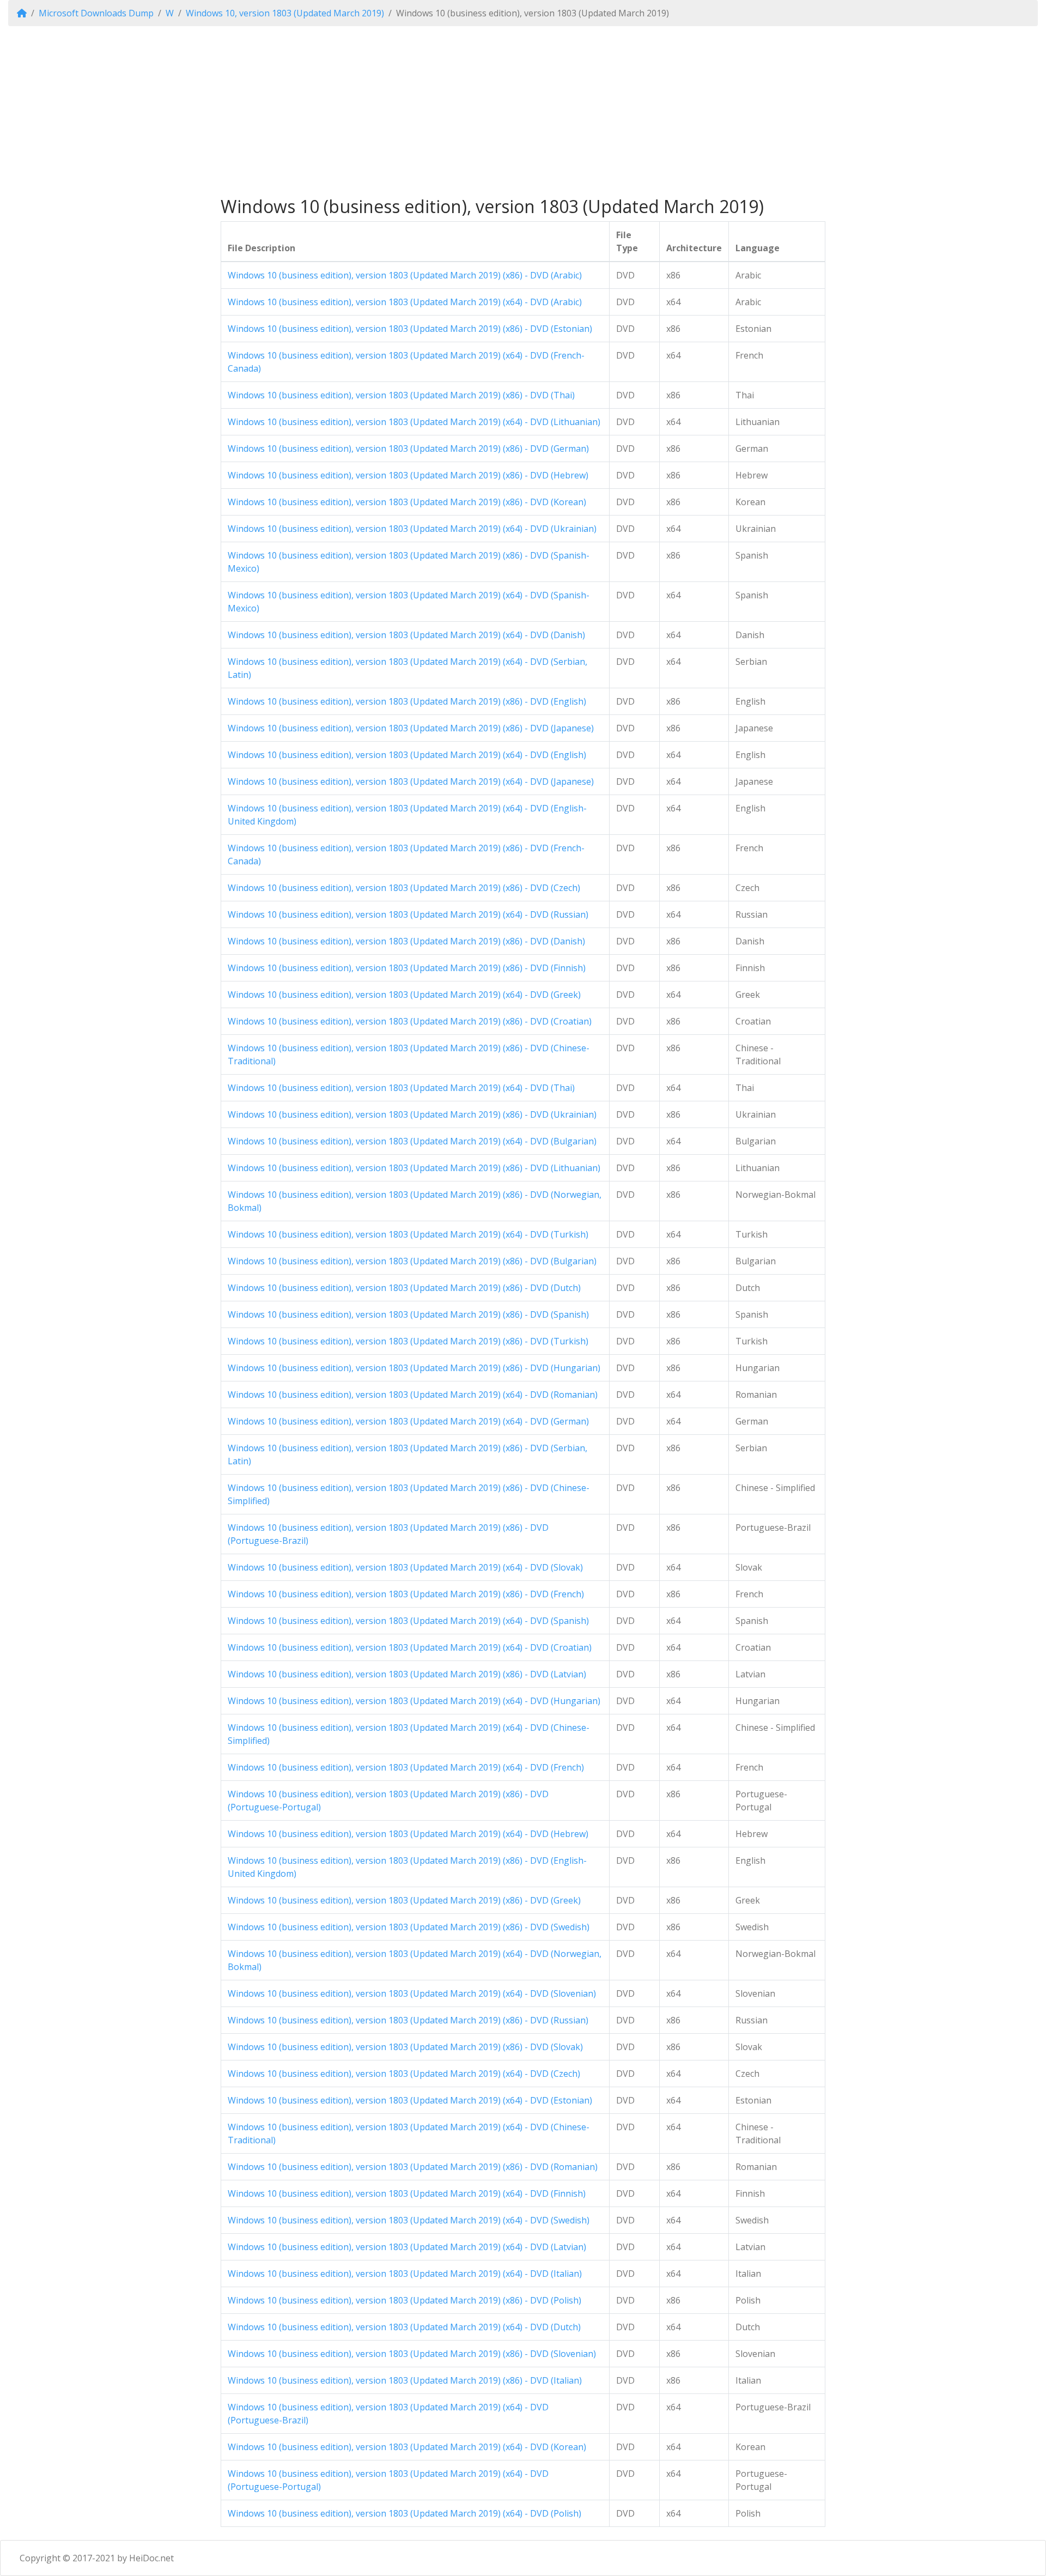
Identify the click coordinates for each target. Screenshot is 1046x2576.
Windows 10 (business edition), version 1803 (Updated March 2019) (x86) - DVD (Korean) (407, 502)
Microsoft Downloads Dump (96, 13)
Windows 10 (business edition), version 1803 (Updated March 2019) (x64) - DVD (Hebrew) (408, 1834)
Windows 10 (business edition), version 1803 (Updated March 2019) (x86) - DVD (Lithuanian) (414, 1168)
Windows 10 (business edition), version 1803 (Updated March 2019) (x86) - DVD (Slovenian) (412, 2354)
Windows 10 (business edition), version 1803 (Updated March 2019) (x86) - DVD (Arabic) (405, 275)
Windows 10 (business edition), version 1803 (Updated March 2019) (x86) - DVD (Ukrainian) (412, 1114)
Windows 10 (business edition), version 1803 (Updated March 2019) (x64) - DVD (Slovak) (405, 1567)
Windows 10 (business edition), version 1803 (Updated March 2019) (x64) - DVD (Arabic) (405, 302)
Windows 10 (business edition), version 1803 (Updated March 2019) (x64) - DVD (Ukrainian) (412, 529)
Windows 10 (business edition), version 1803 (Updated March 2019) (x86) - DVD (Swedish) (409, 1927)
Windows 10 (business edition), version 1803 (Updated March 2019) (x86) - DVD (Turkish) (408, 1341)
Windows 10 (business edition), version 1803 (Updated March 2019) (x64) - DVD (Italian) (405, 2274)
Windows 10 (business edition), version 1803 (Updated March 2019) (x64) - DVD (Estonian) (410, 2100)
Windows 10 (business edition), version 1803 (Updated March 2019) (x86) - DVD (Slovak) (405, 2047)
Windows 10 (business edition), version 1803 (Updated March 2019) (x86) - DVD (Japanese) (411, 728)
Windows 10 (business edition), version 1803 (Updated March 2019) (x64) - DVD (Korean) (407, 2447)
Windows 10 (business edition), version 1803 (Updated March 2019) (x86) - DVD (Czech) (404, 888)
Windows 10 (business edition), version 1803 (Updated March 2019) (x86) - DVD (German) (408, 448)
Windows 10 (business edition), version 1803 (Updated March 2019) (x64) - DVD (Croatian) (410, 1647)
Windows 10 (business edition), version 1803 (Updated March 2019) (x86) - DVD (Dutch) (404, 1288)
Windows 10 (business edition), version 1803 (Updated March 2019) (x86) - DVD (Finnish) (407, 968)
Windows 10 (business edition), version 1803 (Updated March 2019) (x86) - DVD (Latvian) (407, 1674)
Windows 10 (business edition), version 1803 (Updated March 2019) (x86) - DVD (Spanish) (408, 1314)
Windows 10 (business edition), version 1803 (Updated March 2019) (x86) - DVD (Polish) (405, 2300)
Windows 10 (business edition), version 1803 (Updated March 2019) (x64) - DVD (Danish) (406, 635)
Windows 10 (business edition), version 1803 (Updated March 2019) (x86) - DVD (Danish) (406, 941)
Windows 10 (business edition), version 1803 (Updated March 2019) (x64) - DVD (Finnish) (407, 2193)
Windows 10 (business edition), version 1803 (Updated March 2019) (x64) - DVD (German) (408, 1421)
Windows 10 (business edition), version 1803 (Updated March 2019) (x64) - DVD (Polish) (405, 2513)
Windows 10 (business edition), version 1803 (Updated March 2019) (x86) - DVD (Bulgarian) (412, 1261)
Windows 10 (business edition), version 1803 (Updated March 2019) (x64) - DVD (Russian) (408, 914)
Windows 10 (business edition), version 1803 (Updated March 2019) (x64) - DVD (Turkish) (408, 1234)
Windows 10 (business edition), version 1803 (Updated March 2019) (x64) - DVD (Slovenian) (412, 1993)
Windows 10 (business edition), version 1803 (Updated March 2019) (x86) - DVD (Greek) (404, 1900)
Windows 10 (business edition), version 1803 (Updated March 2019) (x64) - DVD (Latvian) (407, 2247)
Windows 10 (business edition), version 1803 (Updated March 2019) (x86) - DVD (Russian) (408, 2020)
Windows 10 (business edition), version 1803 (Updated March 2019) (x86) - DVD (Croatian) (410, 1021)
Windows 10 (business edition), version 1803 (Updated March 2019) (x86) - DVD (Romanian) (413, 2167)
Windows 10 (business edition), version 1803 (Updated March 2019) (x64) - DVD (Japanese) (411, 781)
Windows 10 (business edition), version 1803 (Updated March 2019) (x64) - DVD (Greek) (404, 995)
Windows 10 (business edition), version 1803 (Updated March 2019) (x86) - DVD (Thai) (401, 395)
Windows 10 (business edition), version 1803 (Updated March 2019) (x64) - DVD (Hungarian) (414, 1701)
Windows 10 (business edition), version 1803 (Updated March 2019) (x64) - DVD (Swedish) (409, 2220)
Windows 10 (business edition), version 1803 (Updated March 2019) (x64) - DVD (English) (407, 755)
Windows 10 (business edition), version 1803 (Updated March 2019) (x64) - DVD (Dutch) (404, 2327)
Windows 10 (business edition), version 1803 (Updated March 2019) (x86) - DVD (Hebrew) (408, 475)
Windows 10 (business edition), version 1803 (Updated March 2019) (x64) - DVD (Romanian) (413, 1395)
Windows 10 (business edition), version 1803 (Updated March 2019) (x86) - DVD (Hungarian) (414, 1368)
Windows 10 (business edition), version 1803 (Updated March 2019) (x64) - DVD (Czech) (404, 2074)
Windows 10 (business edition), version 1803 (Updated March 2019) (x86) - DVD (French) (406, 1594)
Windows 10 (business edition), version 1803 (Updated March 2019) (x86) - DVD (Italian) (405, 2380)
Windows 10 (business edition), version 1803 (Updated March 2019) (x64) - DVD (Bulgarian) (412, 1141)
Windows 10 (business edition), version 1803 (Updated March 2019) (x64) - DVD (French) (406, 1767)
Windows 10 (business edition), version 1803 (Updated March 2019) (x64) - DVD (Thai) (401, 1088)
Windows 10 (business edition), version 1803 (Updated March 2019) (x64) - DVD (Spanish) (408, 1621)
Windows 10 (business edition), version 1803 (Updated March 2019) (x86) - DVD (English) (407, 701)
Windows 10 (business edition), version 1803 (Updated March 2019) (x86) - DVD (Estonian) (410, 329)
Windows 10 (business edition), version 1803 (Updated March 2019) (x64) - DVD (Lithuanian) (414, 422)
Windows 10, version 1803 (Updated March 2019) (285, 13)
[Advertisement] (523, 111)
